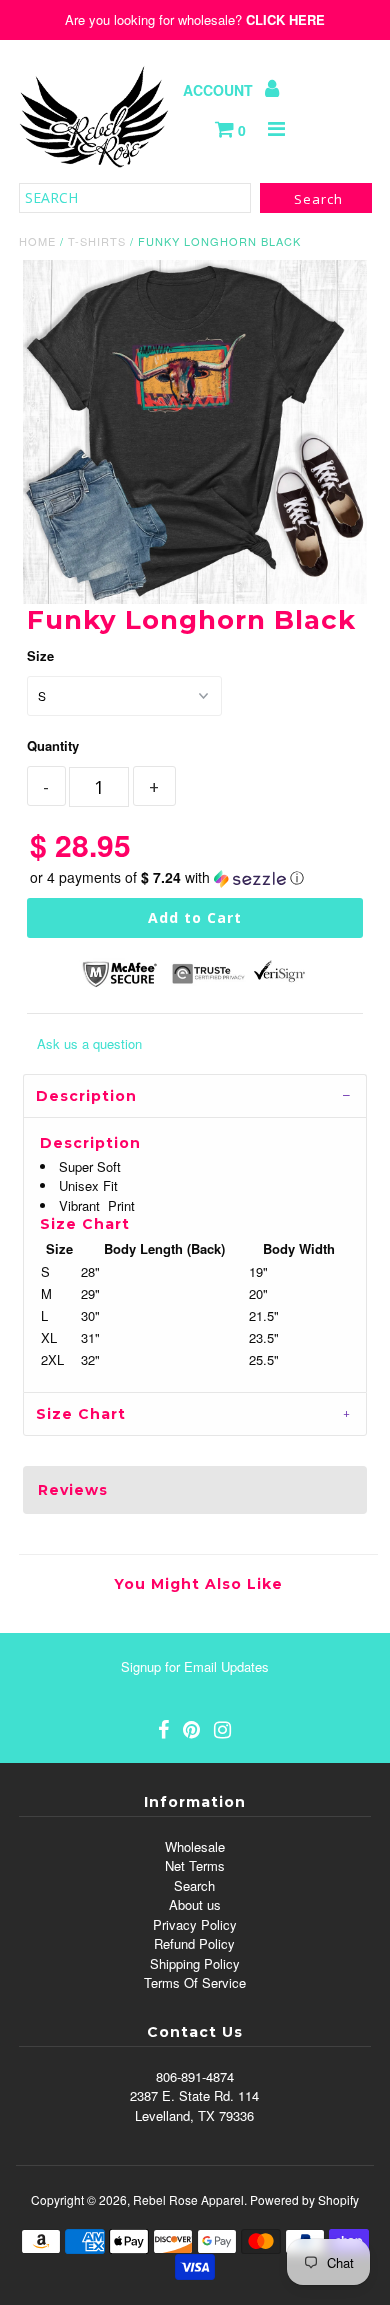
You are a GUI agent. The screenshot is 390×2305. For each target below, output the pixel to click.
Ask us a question (89, 1043)
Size (40, 655)
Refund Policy (194, 1943)
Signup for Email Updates (195, 1666)
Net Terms (195, 1865)
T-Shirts (97, 241)
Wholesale (195, 1846)
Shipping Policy (195, 1963)
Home (37, 241)
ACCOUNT (220, 90)
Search (194, 1885)
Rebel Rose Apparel (188, 2199)
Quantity (53, 745)
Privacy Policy (195, 1924)
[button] (195, 877)
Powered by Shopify (304, 2199)
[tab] (195, 1095)
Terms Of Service (195, 1982)
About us (195, 1904)
